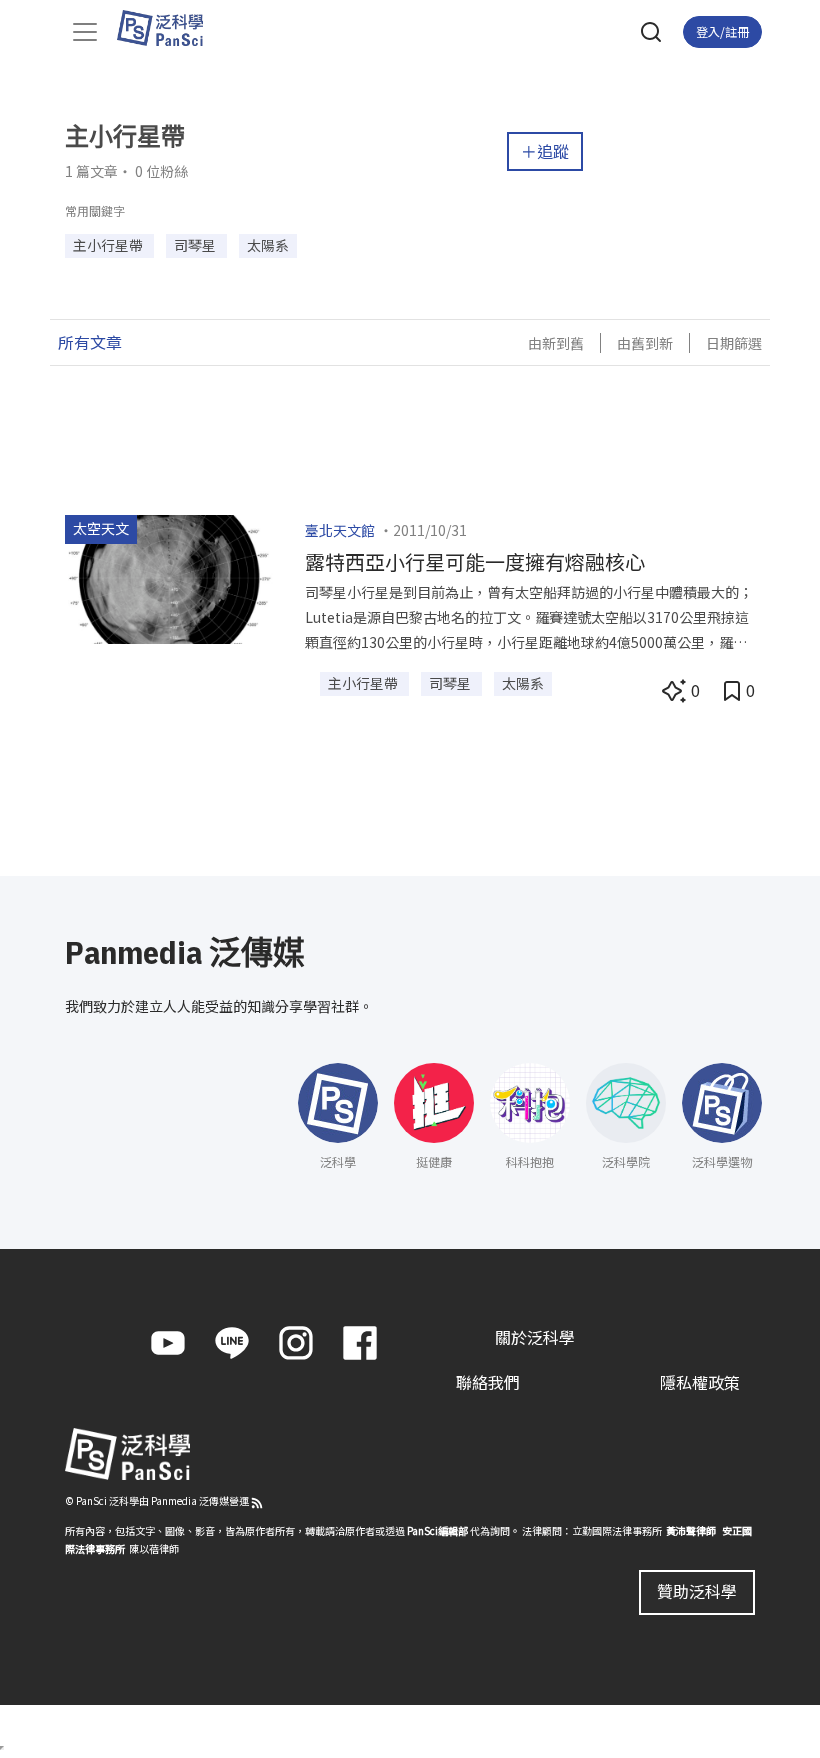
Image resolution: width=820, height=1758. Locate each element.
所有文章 (90, 342)
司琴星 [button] (196, 245)
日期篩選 (734, 343)
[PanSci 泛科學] (169, 28)
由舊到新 (645, 343)
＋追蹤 (545, 151)
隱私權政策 (700, 1382)
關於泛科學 (535, 1337)
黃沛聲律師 (691, 1530)
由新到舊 (556, 343)
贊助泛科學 (697, 1591)
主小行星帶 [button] (109, 245)
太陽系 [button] (268, 245)
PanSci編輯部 (437, 1530)
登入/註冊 (722, 31)
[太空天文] (170, 577)
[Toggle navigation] (85, 32)
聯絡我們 (488, 1382)
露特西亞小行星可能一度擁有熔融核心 (475, 561)
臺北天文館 (340, 530)
